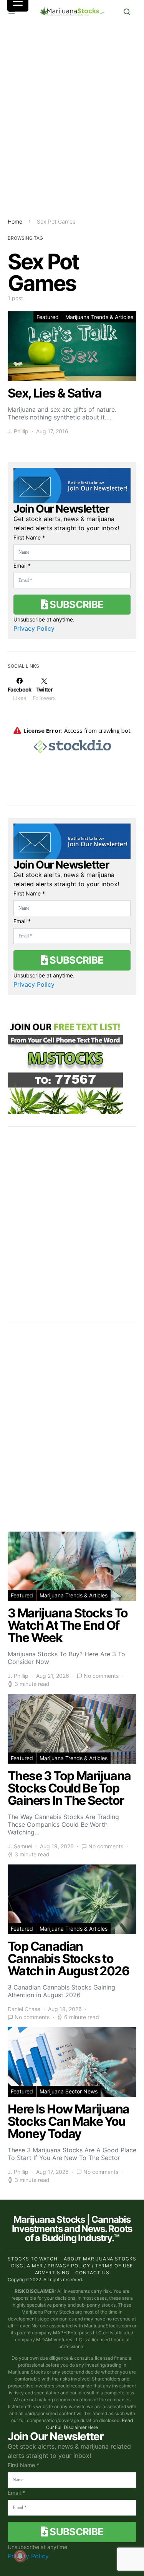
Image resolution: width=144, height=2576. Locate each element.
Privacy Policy (34, 628)
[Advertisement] (72, 120)
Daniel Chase (24, 2009)
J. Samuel (20, 1846)
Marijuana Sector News (69, 2091)
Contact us (92, 2273)
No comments (101, 1676)
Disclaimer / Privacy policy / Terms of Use (72, 2266)
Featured (48, 317)
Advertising (52, 2273)
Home (15, 221)
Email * (22, 565)
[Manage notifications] (20, 2556)
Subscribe (76, 604)
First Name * (29, 537)
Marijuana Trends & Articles (99, 317)
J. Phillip (18, 431)
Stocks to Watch (33, 2259)
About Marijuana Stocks (100, 2259)
